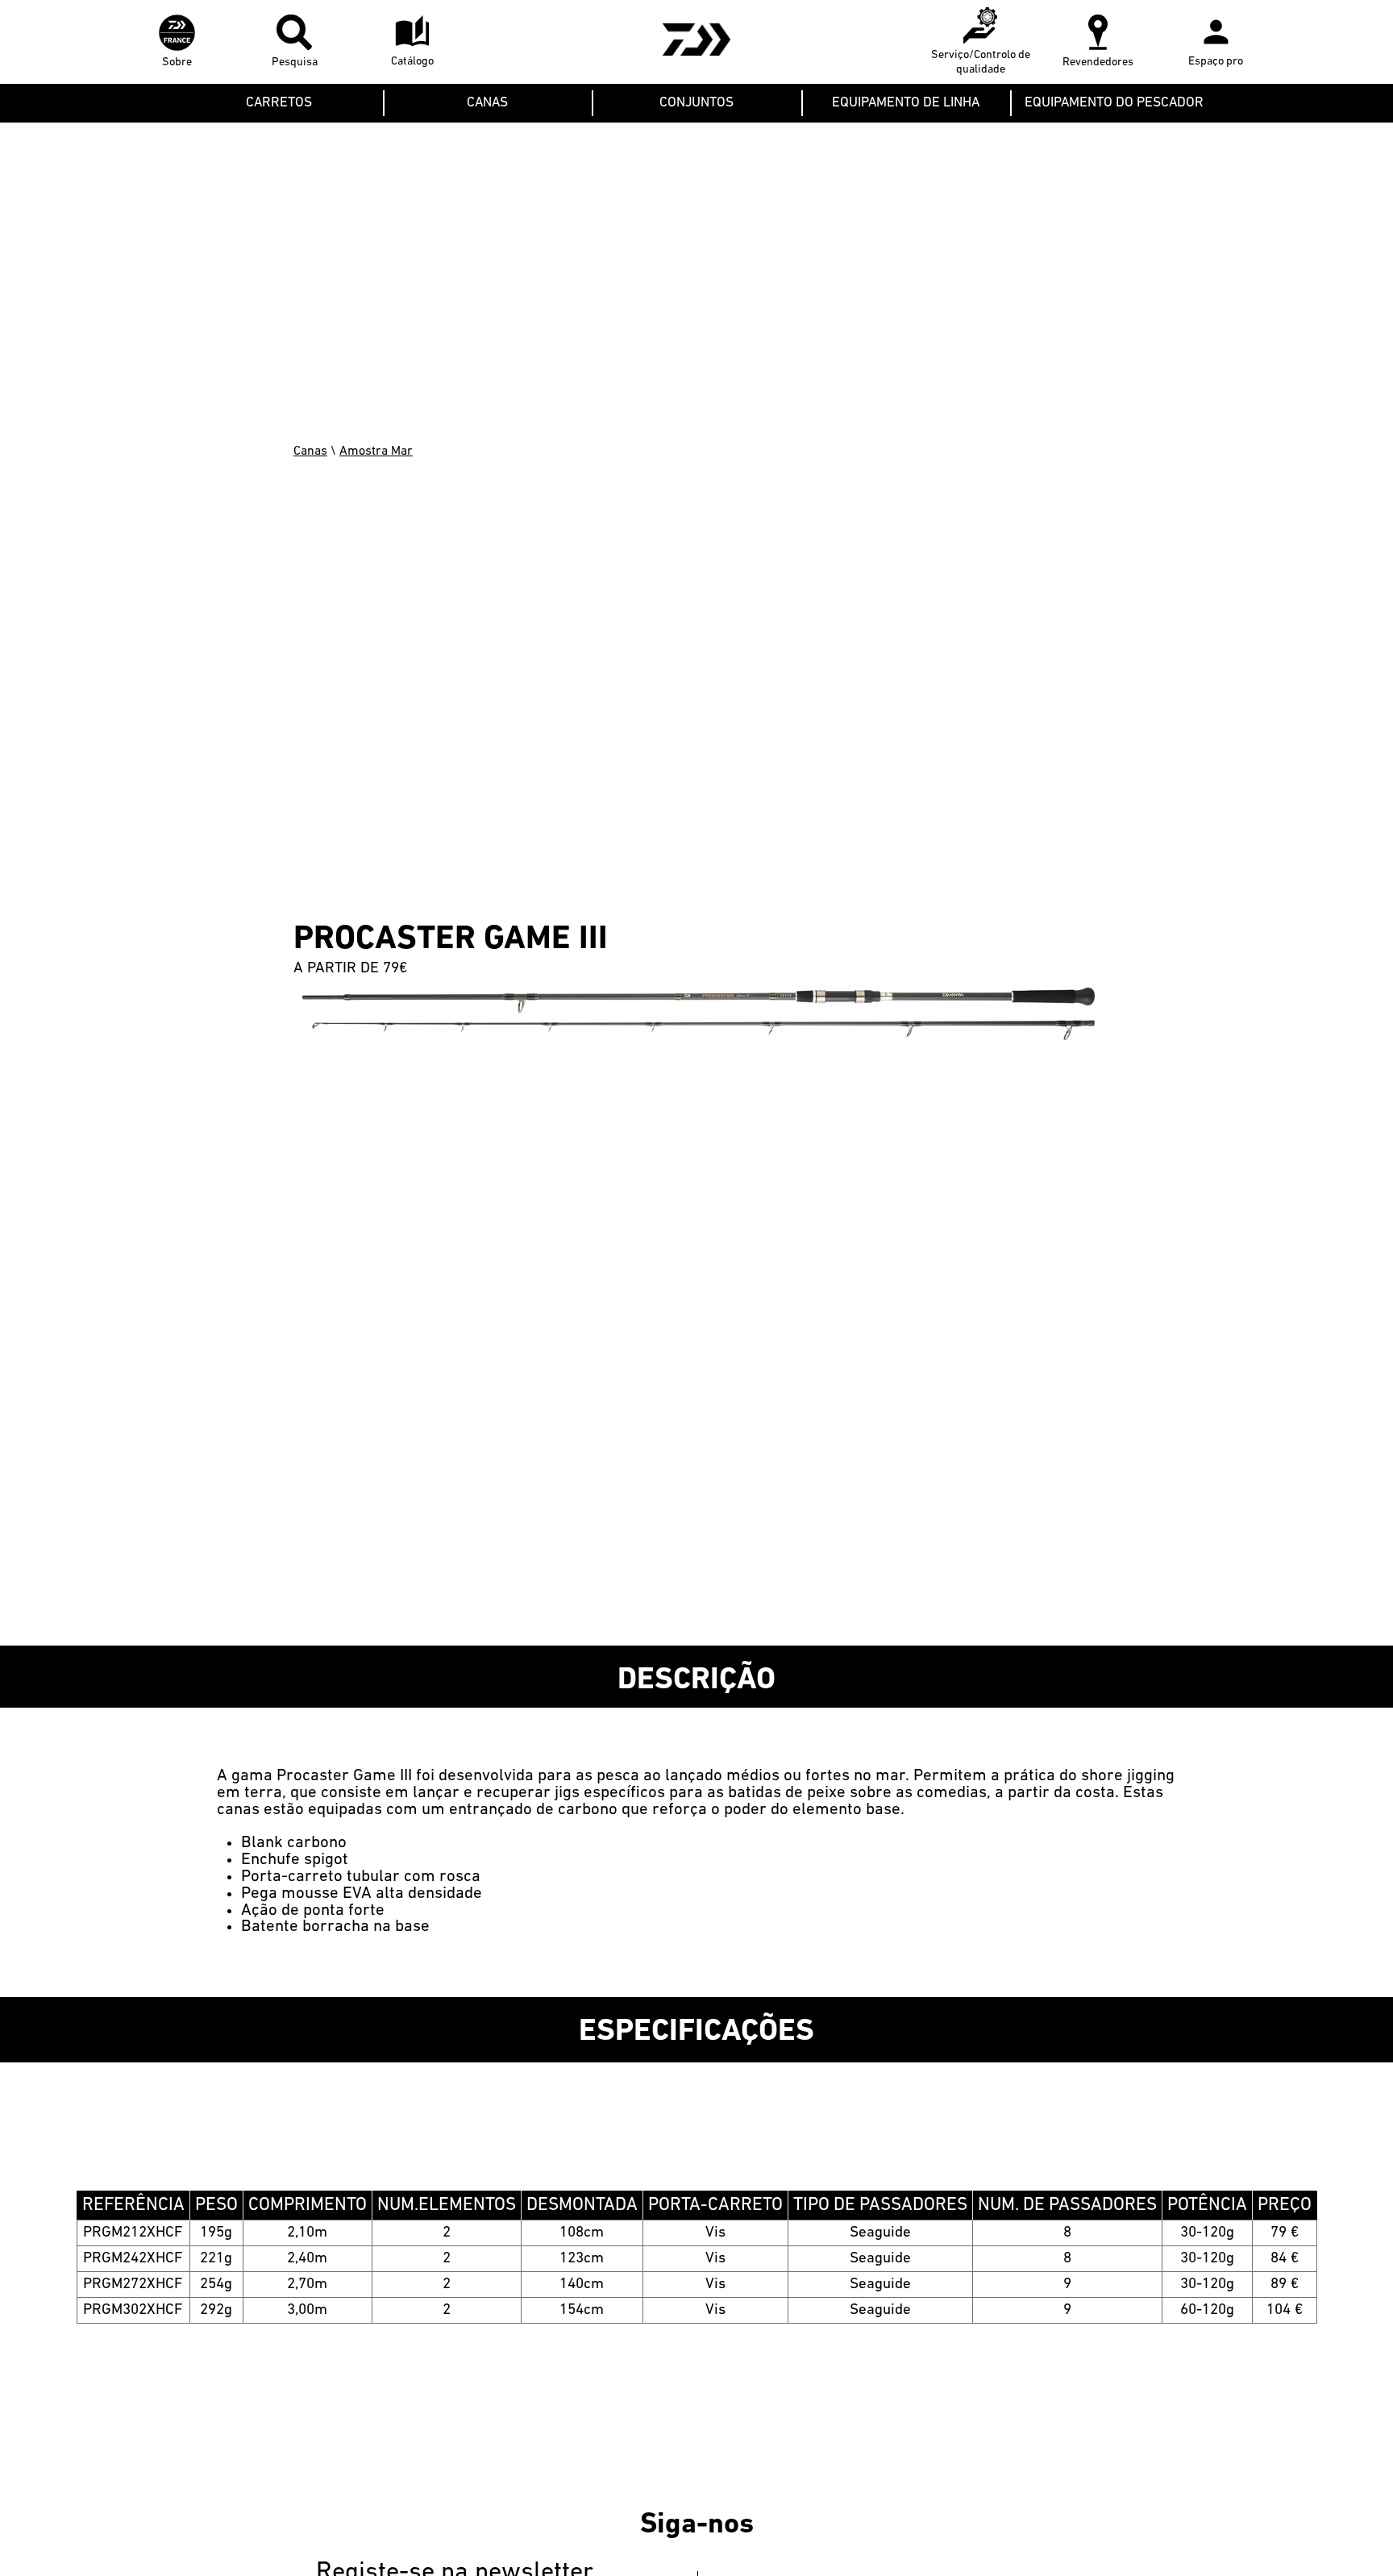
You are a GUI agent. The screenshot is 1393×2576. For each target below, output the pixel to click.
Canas (310, 452)
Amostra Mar (376, 452)
